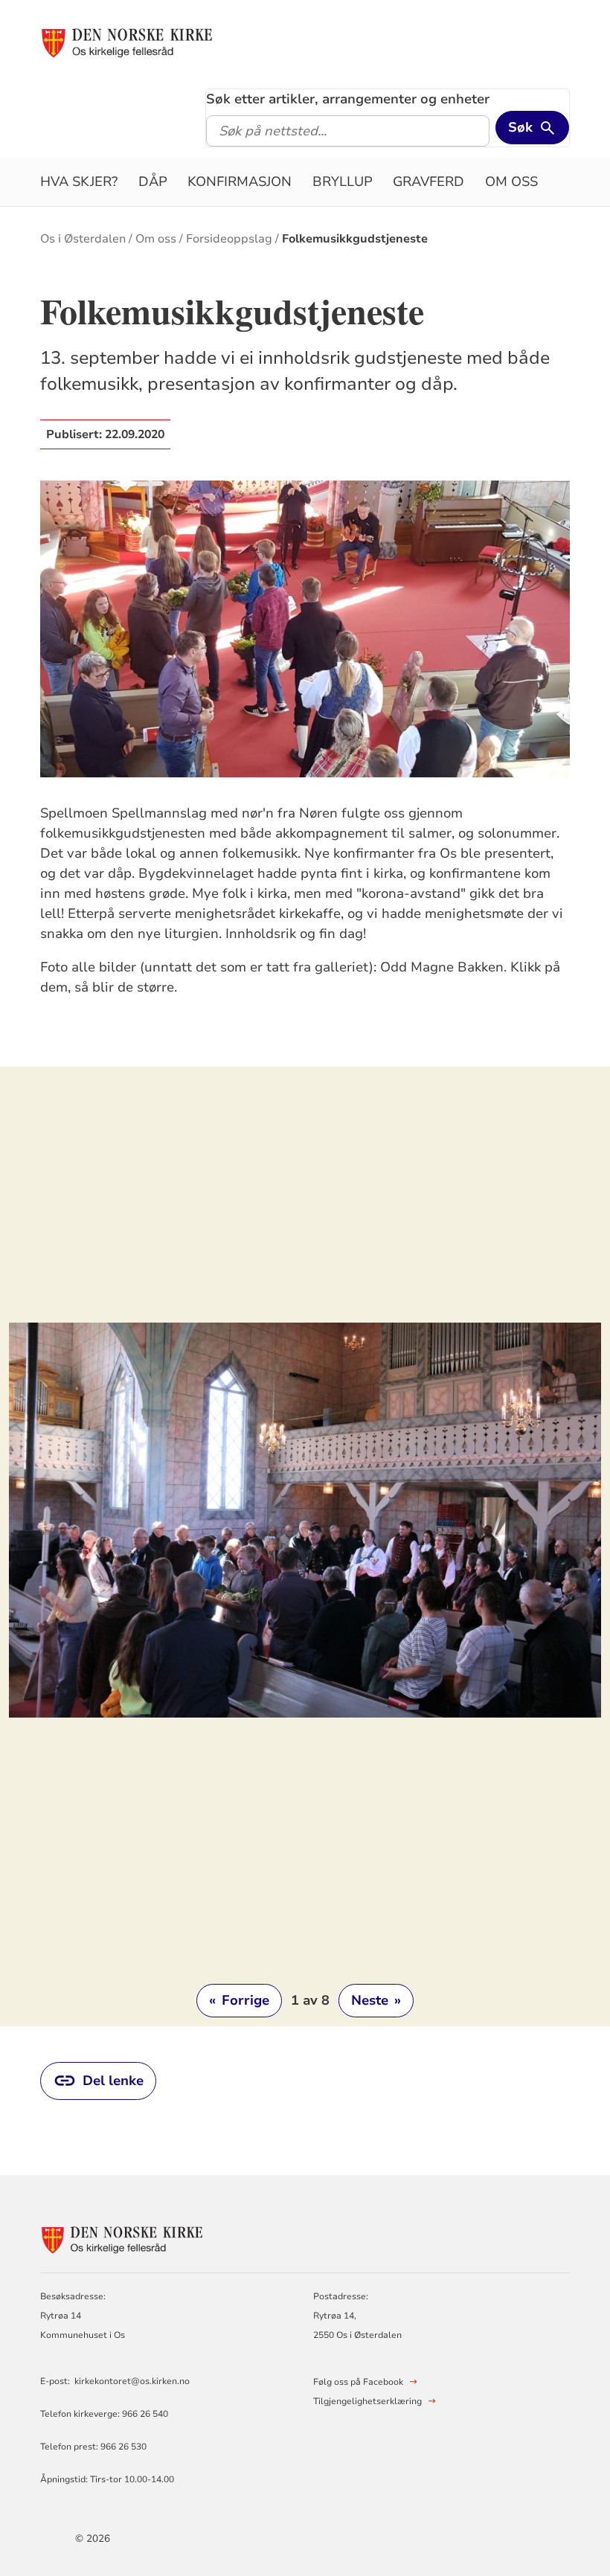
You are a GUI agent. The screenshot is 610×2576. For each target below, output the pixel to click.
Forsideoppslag (229, 239)
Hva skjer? (79, 182)
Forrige (239, 2000)
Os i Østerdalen (83, 239)
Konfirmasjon (240, 182)
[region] (305, 1546)
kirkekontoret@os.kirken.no (132, 2381)
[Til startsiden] (127, 42)
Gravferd (428, 182)
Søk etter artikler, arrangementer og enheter (348, 99)
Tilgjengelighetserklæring (367, 2401)
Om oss (511, 182)
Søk (520, 127)
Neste (376, 2000)
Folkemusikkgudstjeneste (355, 239)
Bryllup (343, 182)
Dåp (153, 182)
